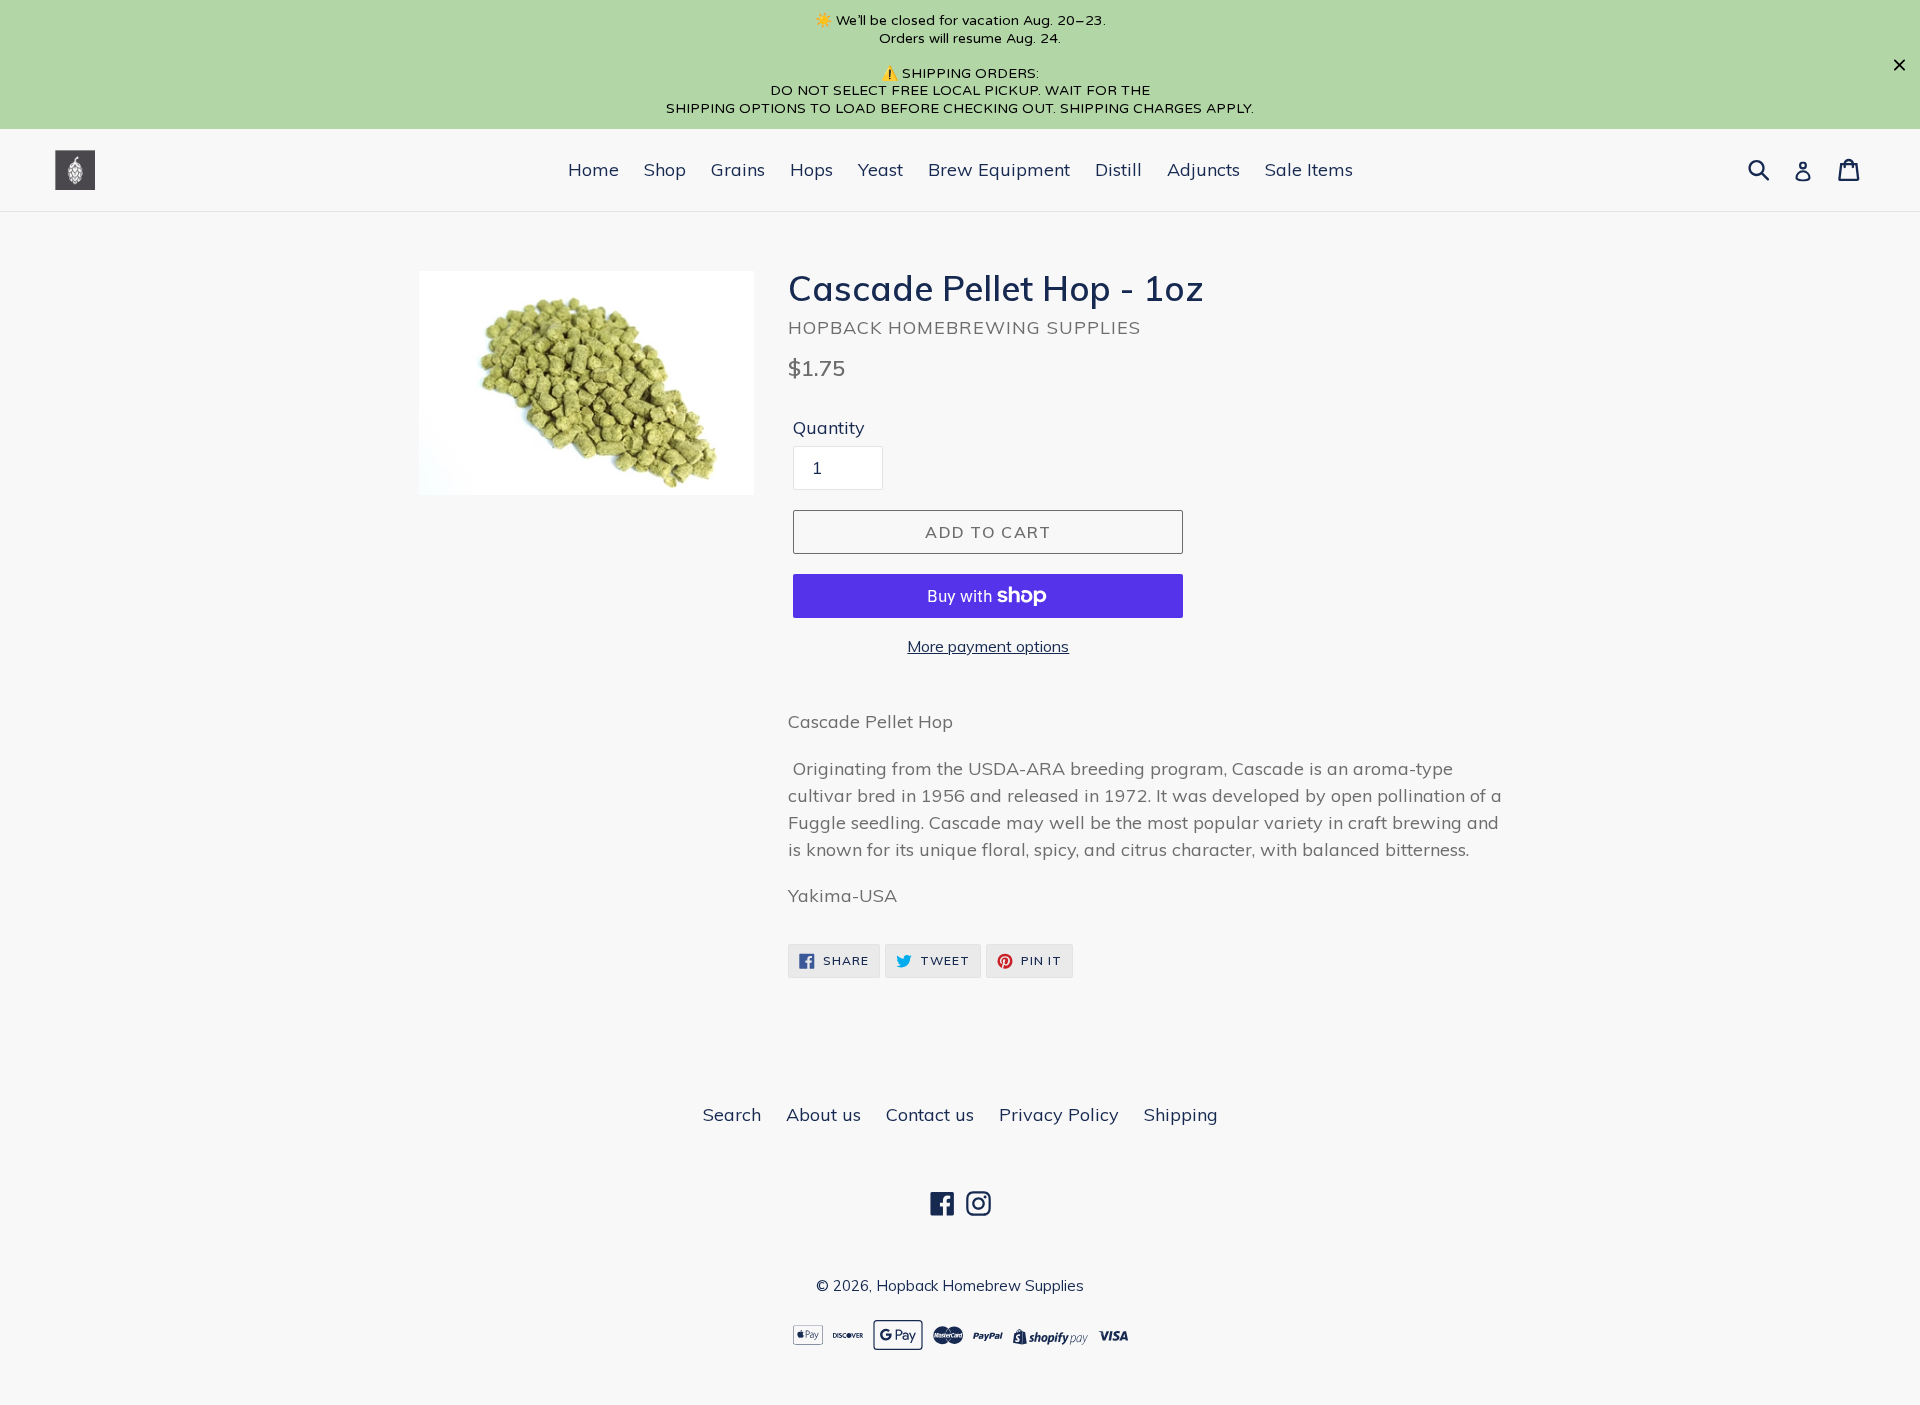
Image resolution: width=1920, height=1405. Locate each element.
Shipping (1181, 1114)
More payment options (988, 646)
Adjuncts (1203, 169)
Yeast (880, 169)
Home (593, 169)
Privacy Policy (1059, 1114)
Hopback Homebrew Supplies (980, 1285)
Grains (738, 169)
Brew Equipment (999, 169)
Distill (1118, 169)
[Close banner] (1899, 64)
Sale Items (1309, 169)
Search (732, 1114)
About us (823, 1114)
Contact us (930, 1114)
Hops (811, 169)
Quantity (829, 427)
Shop (665, 169)
